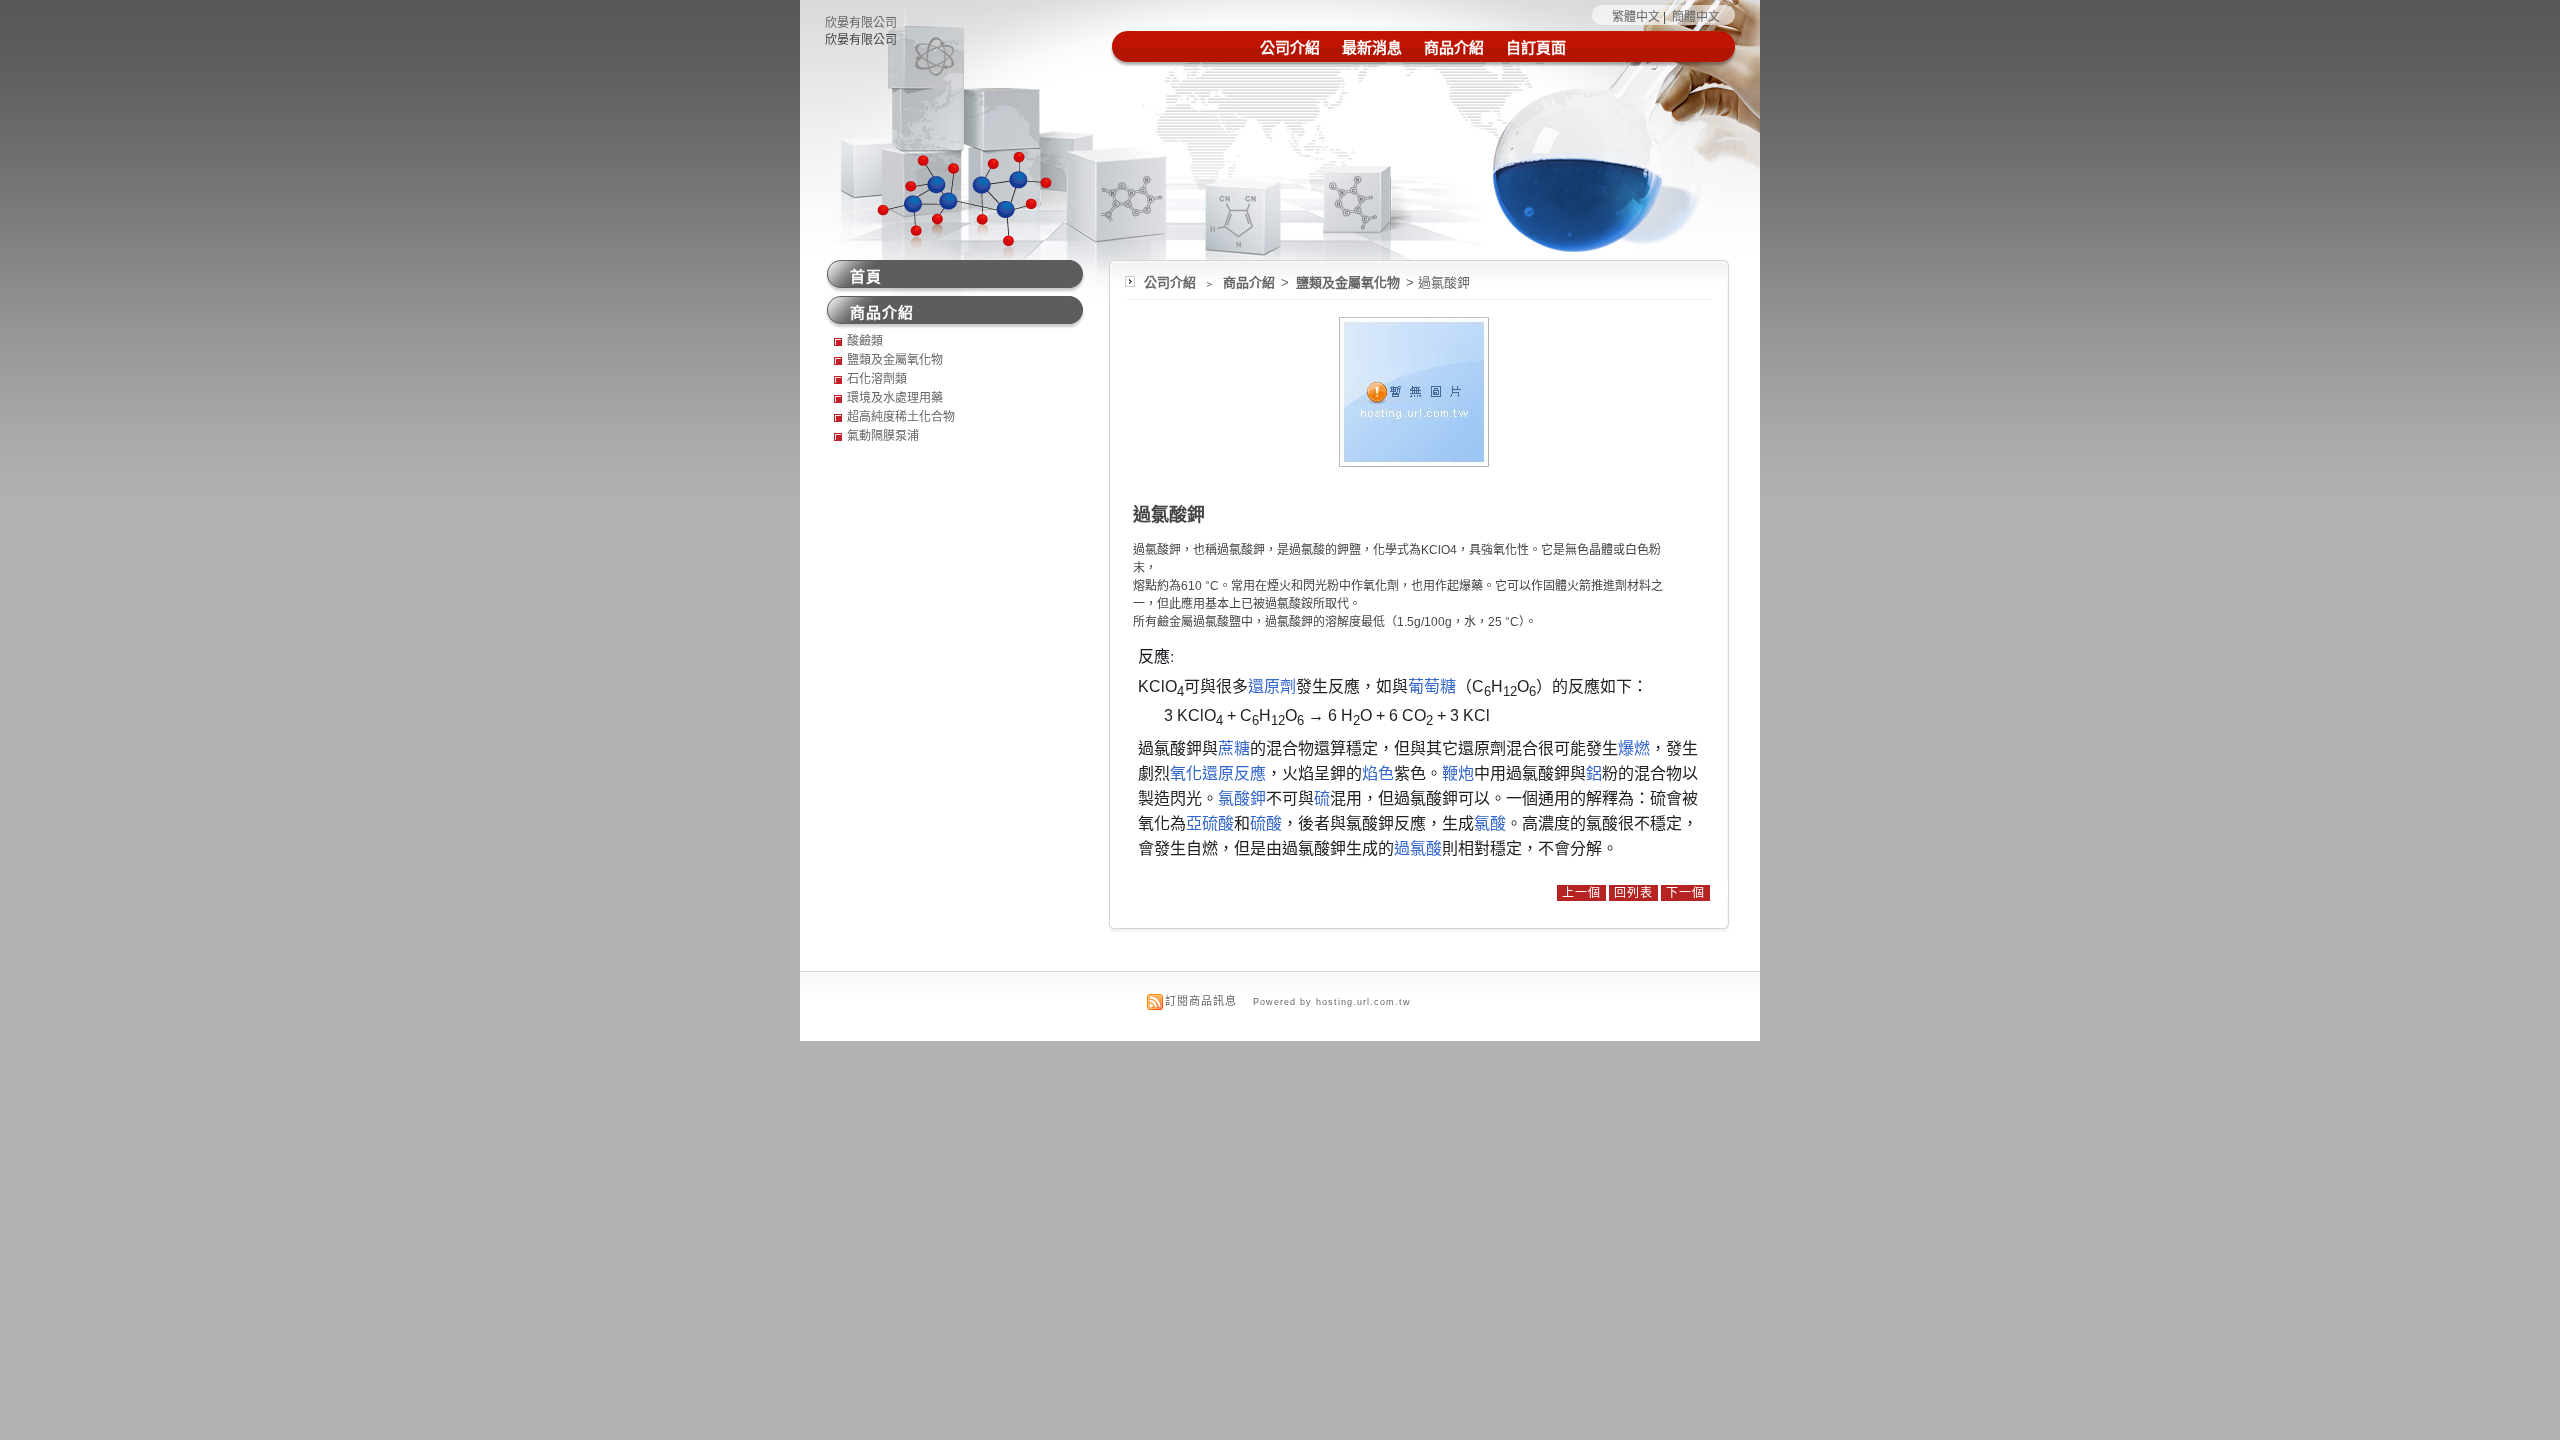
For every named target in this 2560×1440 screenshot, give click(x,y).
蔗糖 (1234, 748)
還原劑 (1272, 686)
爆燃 (1634, 748)
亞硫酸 (1210, 823)
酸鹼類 (865, 341)
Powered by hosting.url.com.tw (1332, 1002)
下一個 (1685, 893)
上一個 (1581, 893)
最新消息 (1372, 47)
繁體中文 (1636, 17)
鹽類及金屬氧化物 (1349, 282)
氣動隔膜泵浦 (883, 436)
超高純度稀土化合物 (901, 417)
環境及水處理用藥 (895, 398)
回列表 (1633, 893)
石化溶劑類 (877, 379)
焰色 (1378, 773)
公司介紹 (1290, 47)
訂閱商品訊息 (1201, 1001)
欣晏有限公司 (861, 23)
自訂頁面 (1536, 47)
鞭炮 (1458, 773)
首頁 (866, 276)
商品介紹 (1454, 47)
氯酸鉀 (1242, 798)
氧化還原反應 (1218, 773)
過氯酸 (1418, 848)
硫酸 (1266, 823)
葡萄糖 (1432, 686)
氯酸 (1490, 823)
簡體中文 (1696, 17)
